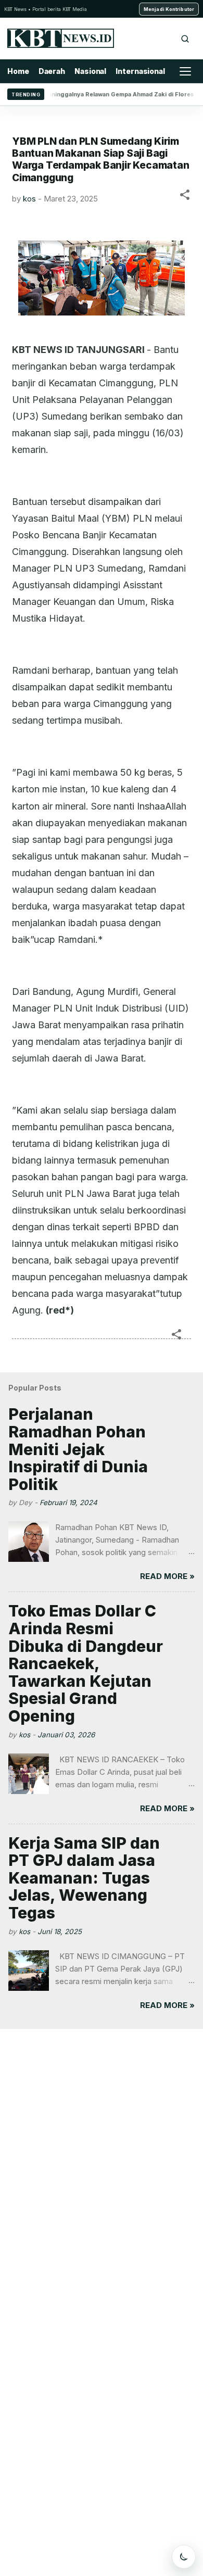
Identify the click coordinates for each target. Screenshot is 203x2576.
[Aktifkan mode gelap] (184, 2557)
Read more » (167, 1576)
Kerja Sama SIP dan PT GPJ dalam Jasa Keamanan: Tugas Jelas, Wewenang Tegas (84, 1878)
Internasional (140, 71)
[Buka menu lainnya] (185, 71)
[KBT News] (61, 38)
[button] (185, 197)
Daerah (52, 71)
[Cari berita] (185, 39)
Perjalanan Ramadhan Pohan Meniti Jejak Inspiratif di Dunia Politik (78, 1449)
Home (18, 71)
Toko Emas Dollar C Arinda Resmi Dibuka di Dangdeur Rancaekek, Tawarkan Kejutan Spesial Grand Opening (86, 1663)
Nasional (90, 71)
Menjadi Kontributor (169, 9)
